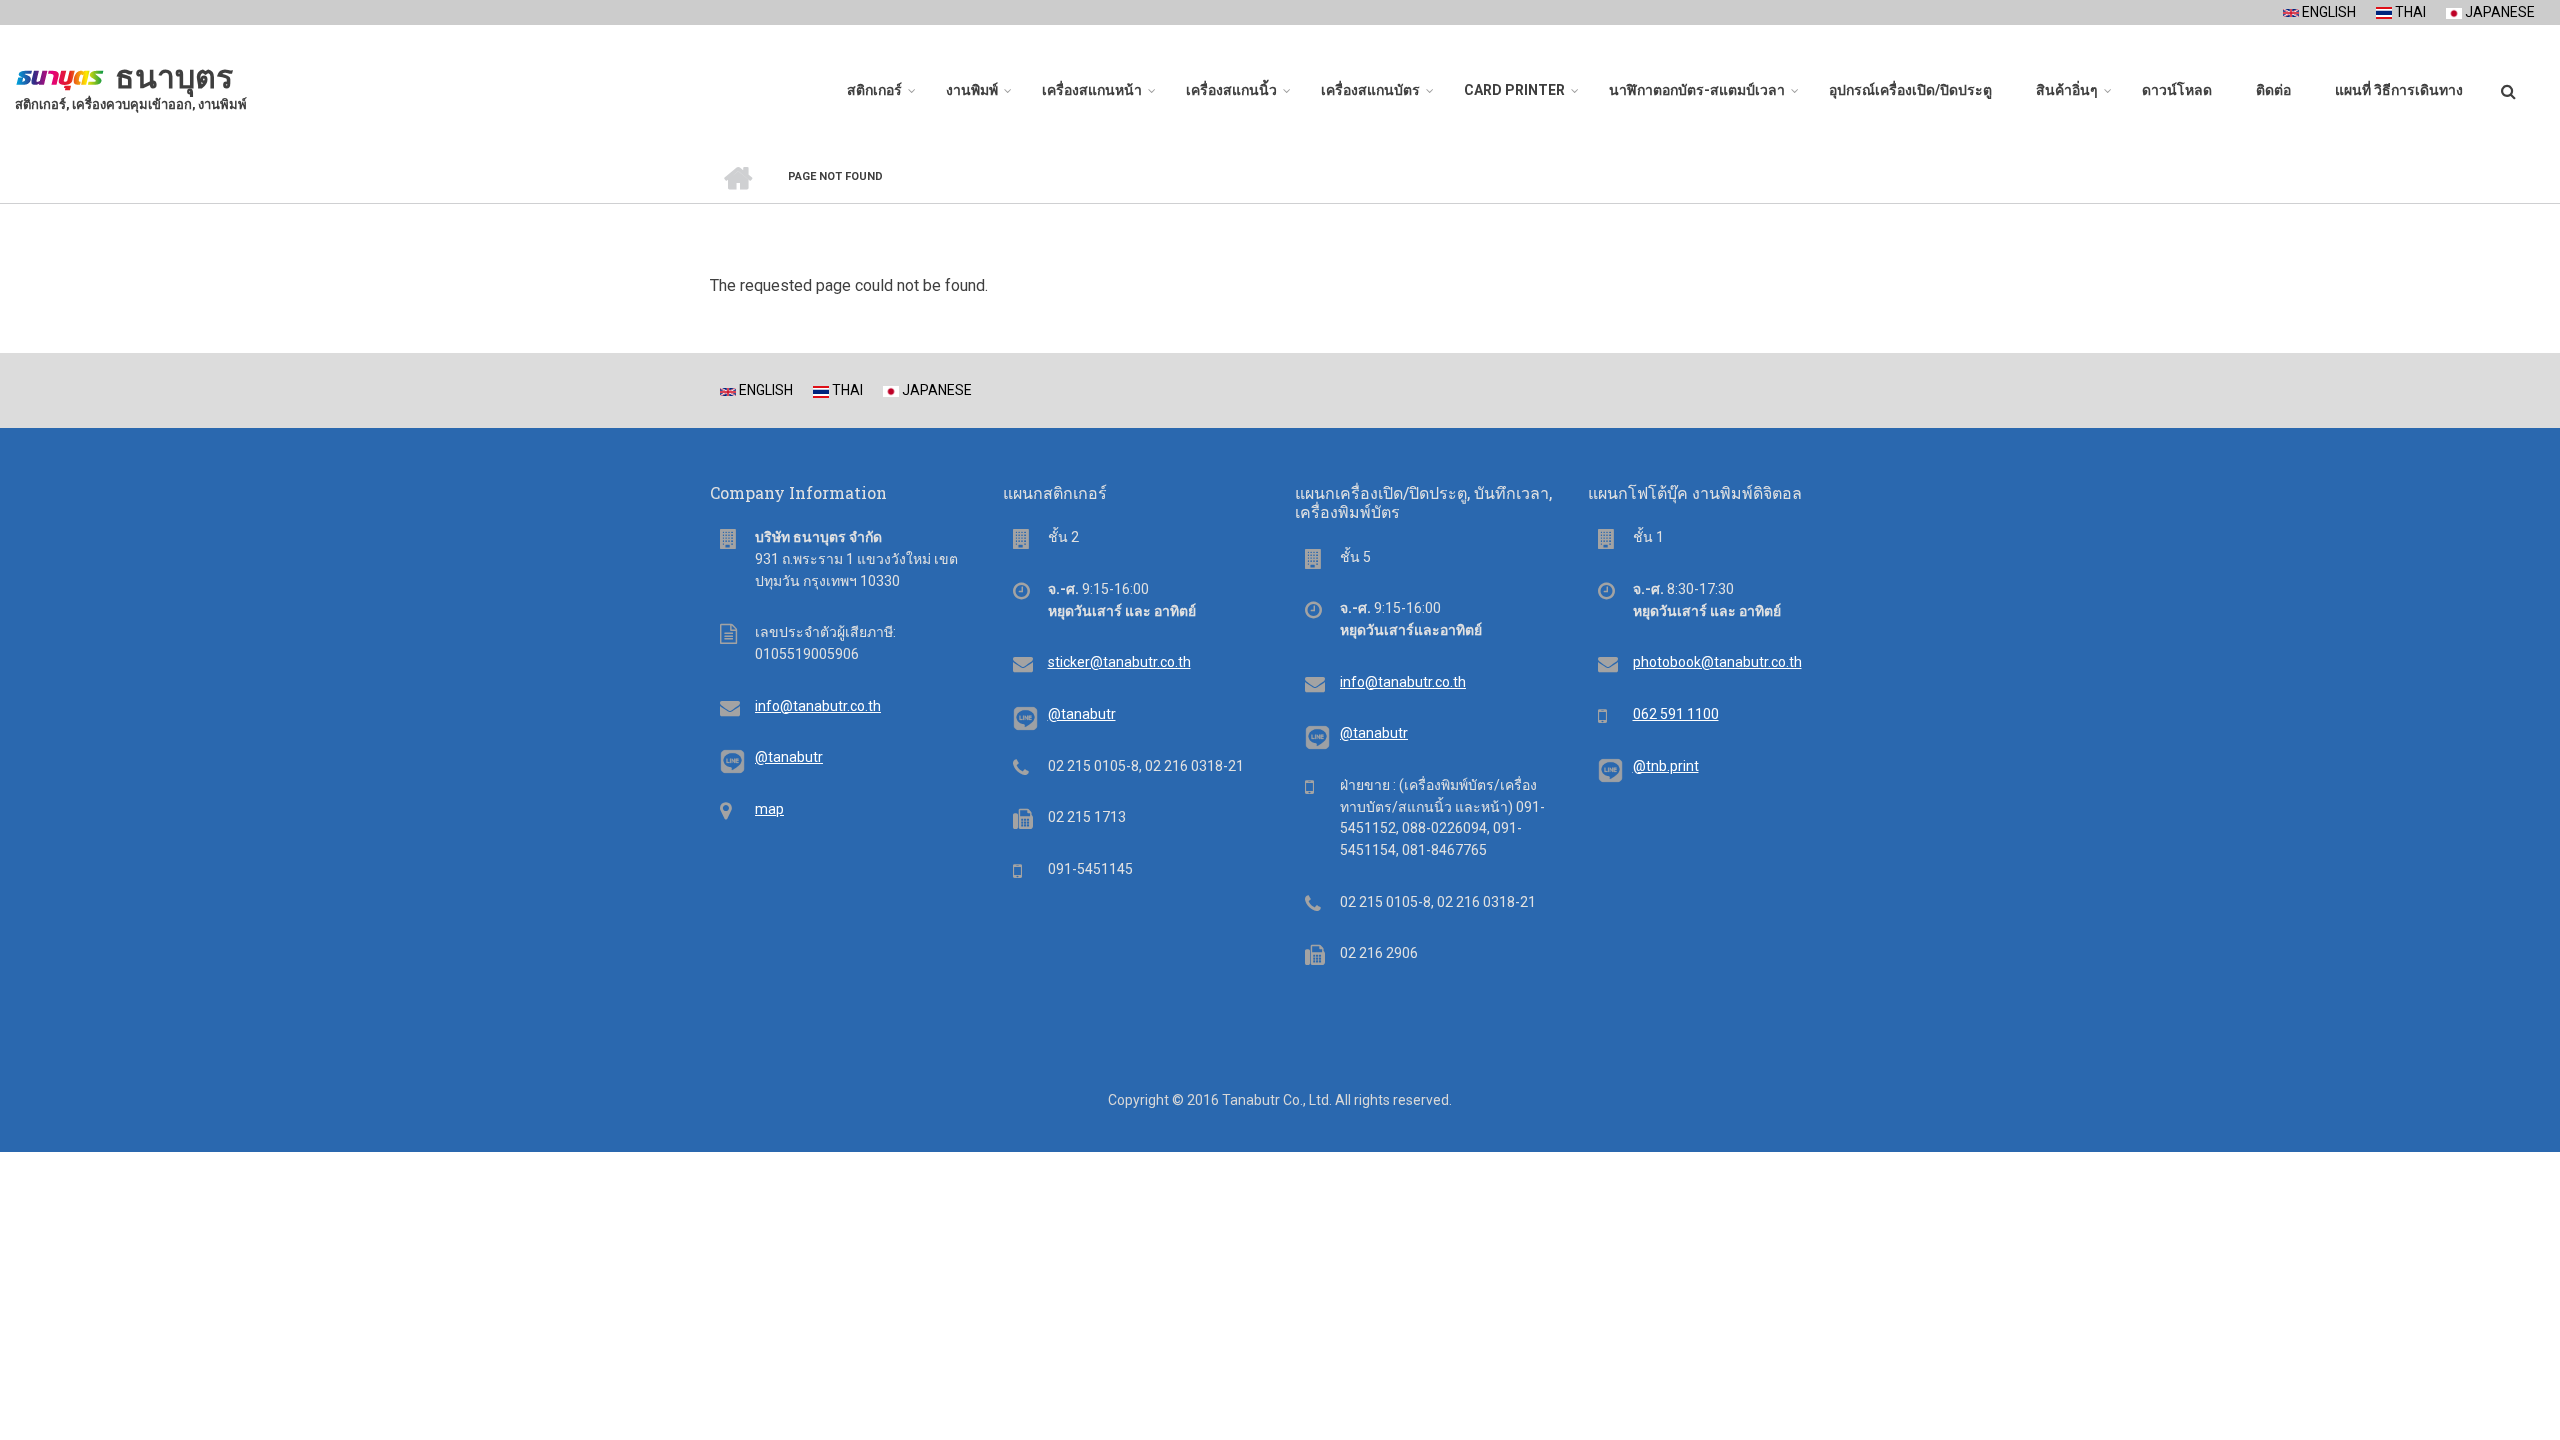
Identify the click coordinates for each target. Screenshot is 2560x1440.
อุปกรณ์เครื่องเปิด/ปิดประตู (1910, 90)
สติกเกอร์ (874, 90)
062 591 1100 (1676, 714)
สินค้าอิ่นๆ (2067, 90)
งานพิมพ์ (972, 90)
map (769, 809)
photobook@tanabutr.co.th (1717, 662)
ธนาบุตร (174, 77)
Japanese (2498, 12)
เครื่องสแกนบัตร (1370, 90)
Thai (2409, 12)
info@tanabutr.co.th (818, 706)
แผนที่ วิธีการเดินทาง (2399, 90)
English (2327, 12)
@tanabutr (789, 757)
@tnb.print (1666, 766)
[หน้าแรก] (60, 74)
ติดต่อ (2273, 90)
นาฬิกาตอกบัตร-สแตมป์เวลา (1697, 90)
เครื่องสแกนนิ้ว (1231, 90)
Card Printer (1514, 90)
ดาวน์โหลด (2177, 90)
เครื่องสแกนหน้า (1092, 90)
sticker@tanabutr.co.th (1119, 662)
